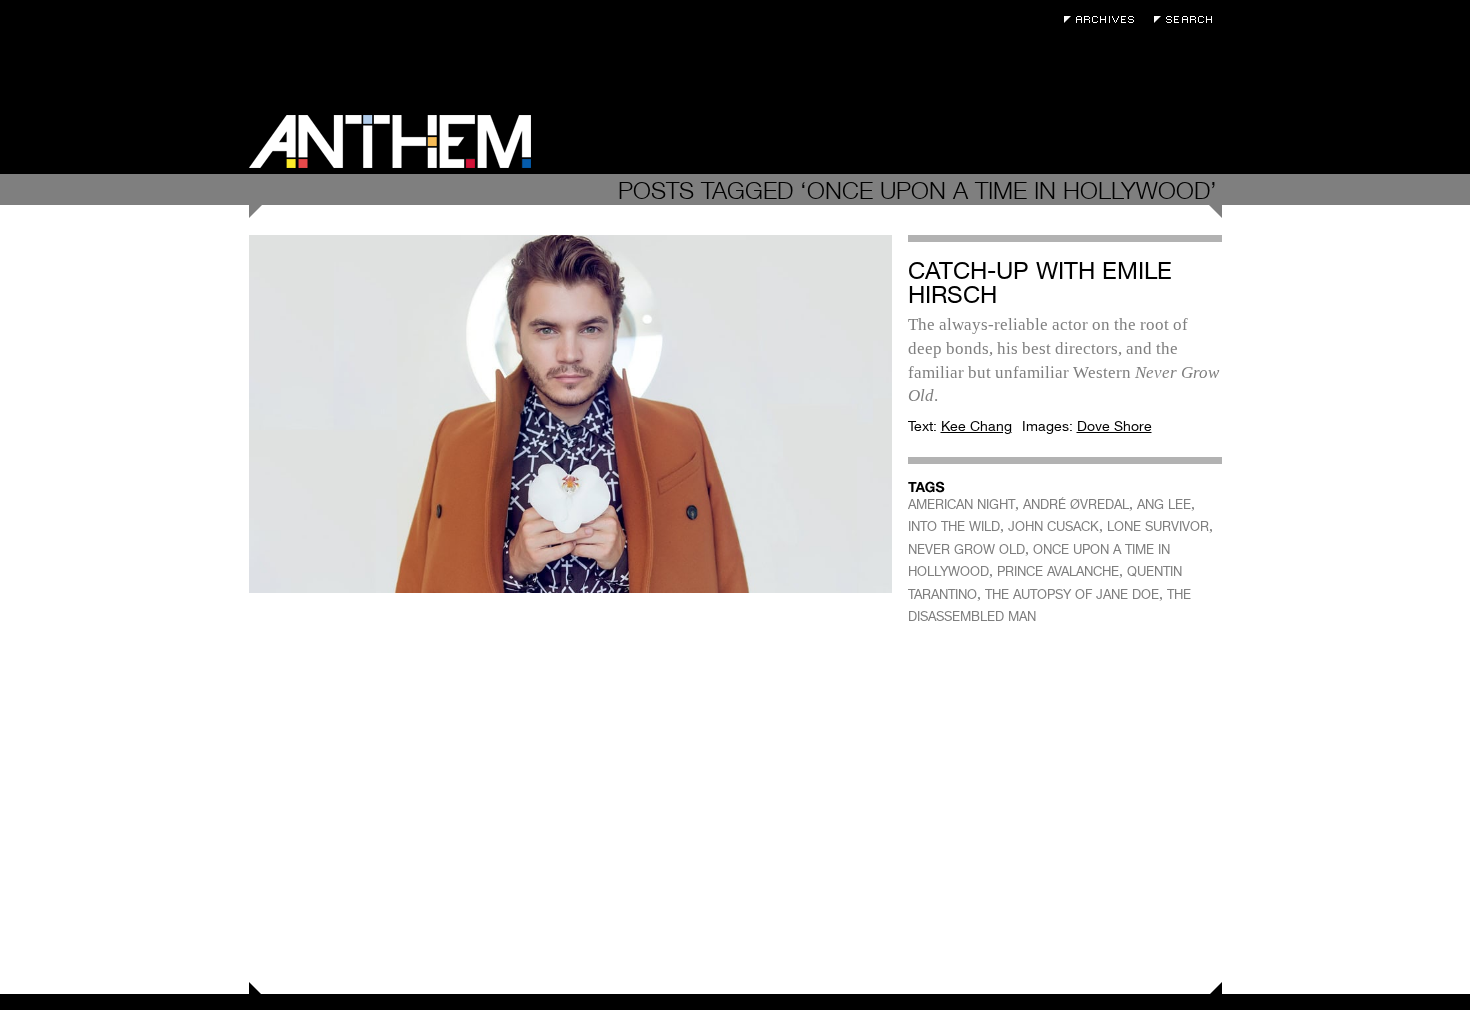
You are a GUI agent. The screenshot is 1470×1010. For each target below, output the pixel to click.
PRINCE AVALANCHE (1058, 571)
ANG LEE (1164, 504)
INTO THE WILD (954, 526)
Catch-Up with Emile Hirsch (1040, 282)
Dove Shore (1114, 426)
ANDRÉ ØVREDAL (1076, 504)
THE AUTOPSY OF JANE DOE (1072, 594)
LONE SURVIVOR (1158, 526)
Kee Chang (976, 426)
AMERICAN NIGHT (961, 504)
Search (1188, 19)
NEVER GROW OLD (966, 549)
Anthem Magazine (390, 141)
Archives (1104, 19)
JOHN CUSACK (1053, 526)
